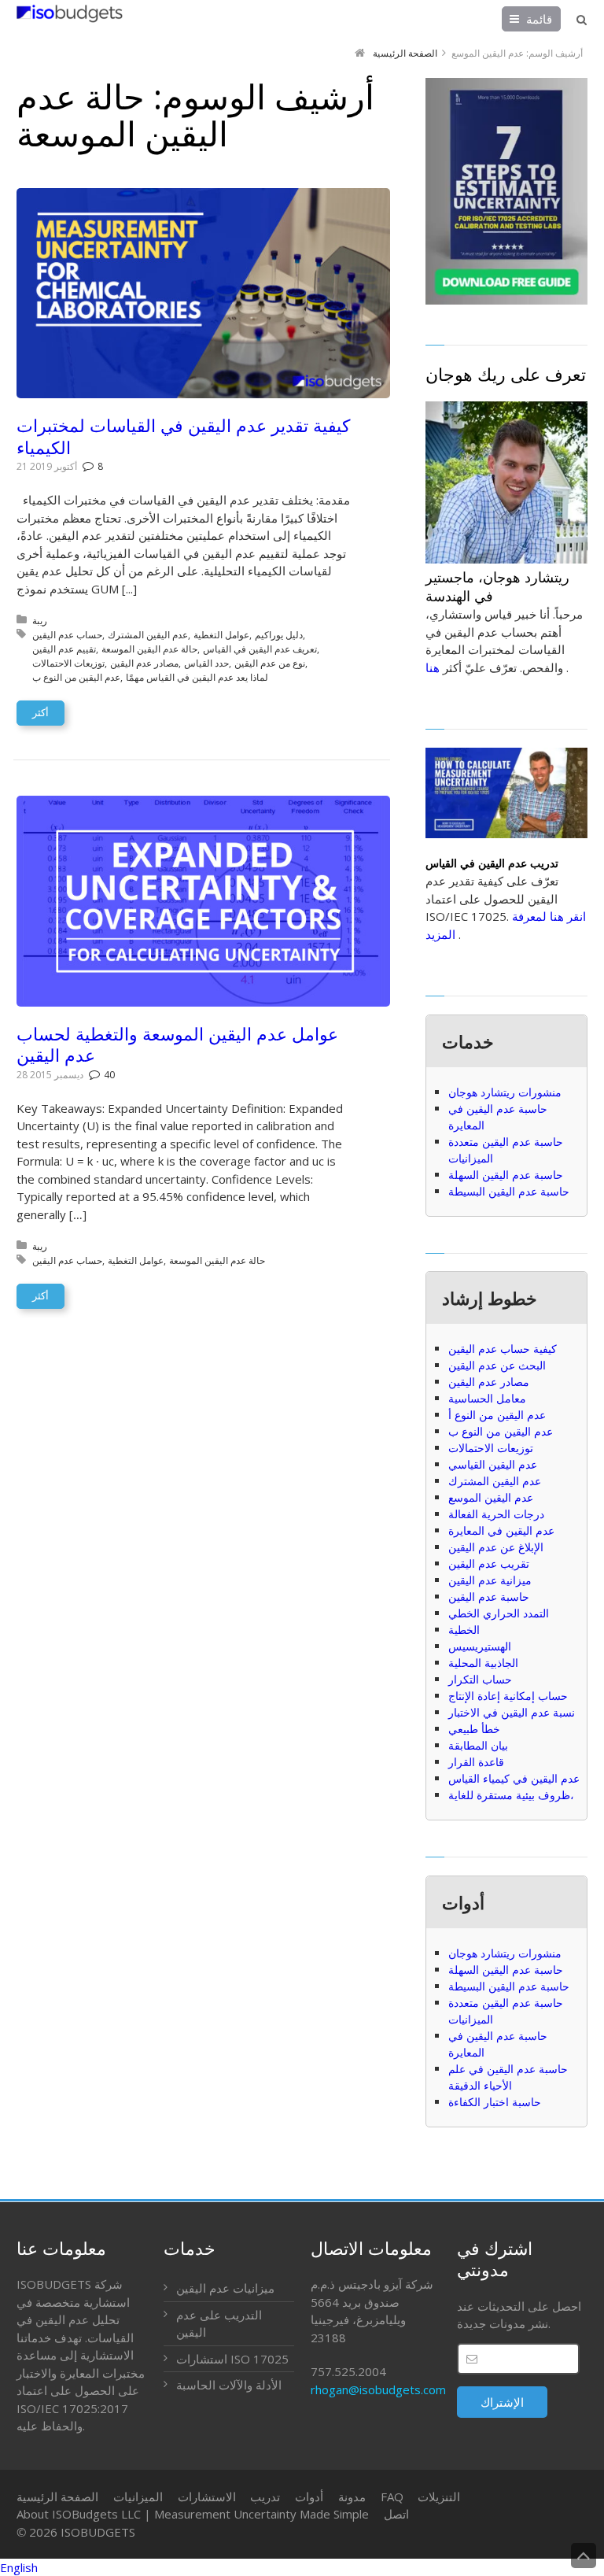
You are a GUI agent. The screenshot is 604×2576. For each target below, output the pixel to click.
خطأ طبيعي (474, 1729)
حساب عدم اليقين (67, 635)
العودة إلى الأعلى (584, 2556)
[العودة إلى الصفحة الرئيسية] (70, 13)
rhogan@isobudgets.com (378, 2389)
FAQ (392, 2497)
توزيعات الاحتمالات (68, 663)
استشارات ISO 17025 (232, 2359)
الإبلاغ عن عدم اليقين (496, 1547)
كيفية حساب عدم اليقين (503, 1349)
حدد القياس (206, 663)
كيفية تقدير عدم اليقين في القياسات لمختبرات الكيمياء (183, 436)
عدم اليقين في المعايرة (501, 1530)
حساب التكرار (480, 1679)
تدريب (265, 2497)
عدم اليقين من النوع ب (76, 677)
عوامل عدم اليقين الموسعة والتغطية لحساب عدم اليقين (177, 1044)
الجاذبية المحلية (483, 1663)
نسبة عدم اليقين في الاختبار (512, 1712)
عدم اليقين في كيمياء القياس (514, 1778)
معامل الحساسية (487, 1398)
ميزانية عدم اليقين (490, 1580)
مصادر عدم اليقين (144, 663)
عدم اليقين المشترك (148, 635)
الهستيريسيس (480, 1646)
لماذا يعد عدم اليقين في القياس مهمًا (197, 677)
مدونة (352, 2497)
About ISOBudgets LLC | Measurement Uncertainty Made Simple (193, 2514)
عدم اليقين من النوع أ (497, 1415)
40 (109, 1075)
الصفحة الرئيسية (57, 2497)
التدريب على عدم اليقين (219, 2324)
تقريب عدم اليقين (489, 1563)
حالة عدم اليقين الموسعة (149, 649)
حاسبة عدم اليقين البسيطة (509, 1191)
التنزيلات (439, 2497)
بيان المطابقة (478, 1745)
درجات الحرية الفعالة (496, 1514)
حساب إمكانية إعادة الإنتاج (508, 1696)
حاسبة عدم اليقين (489, 1597)
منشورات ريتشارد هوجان (505, 1092)
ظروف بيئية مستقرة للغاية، (511, 1795)
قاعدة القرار (476, 1762)
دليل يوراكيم (279, 635)
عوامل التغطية (221, 635)
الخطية (464, 1630)
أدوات (309, 2497)
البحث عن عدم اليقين (497, 1365)
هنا (433, 667)
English (19, 2567)
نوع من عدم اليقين (270, 663)
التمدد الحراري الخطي (499, 1613)
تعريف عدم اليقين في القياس (260, 649)
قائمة (539, 19)
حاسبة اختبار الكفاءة (495, 2102)
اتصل (396, 2514)
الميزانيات (138, 2497)
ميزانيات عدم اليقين (225, 2288)
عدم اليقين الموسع (491, 1497)
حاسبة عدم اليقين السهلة (506, 1175)
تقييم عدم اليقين (64, 649)
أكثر (41, 712)
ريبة (40, 621)
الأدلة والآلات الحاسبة (229, 2385)
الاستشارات (207, 2497)
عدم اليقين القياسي (493, 1464)
